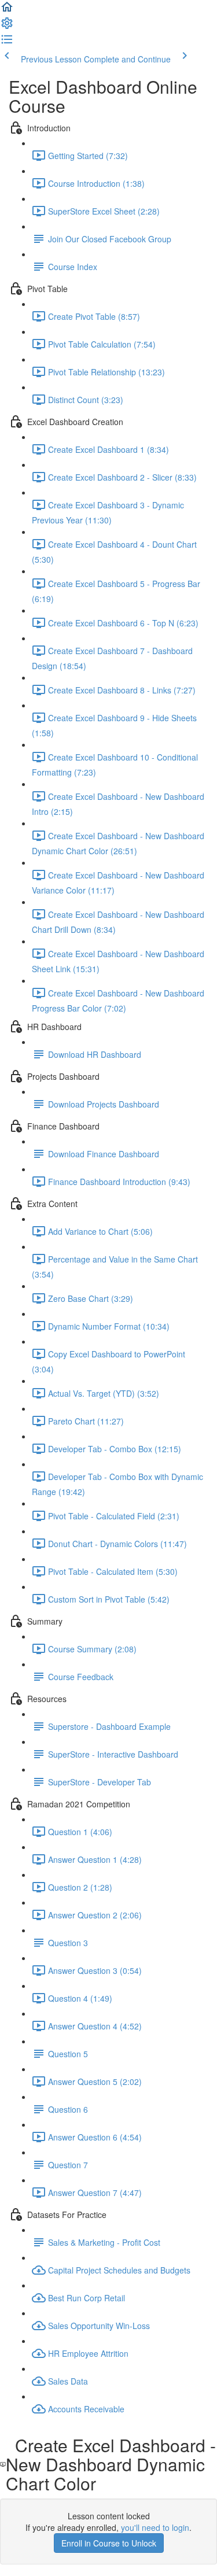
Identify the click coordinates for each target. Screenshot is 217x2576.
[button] (7, 10)
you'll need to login (155, 2527)
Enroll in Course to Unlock (109, 2543)
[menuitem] (7, 27)
